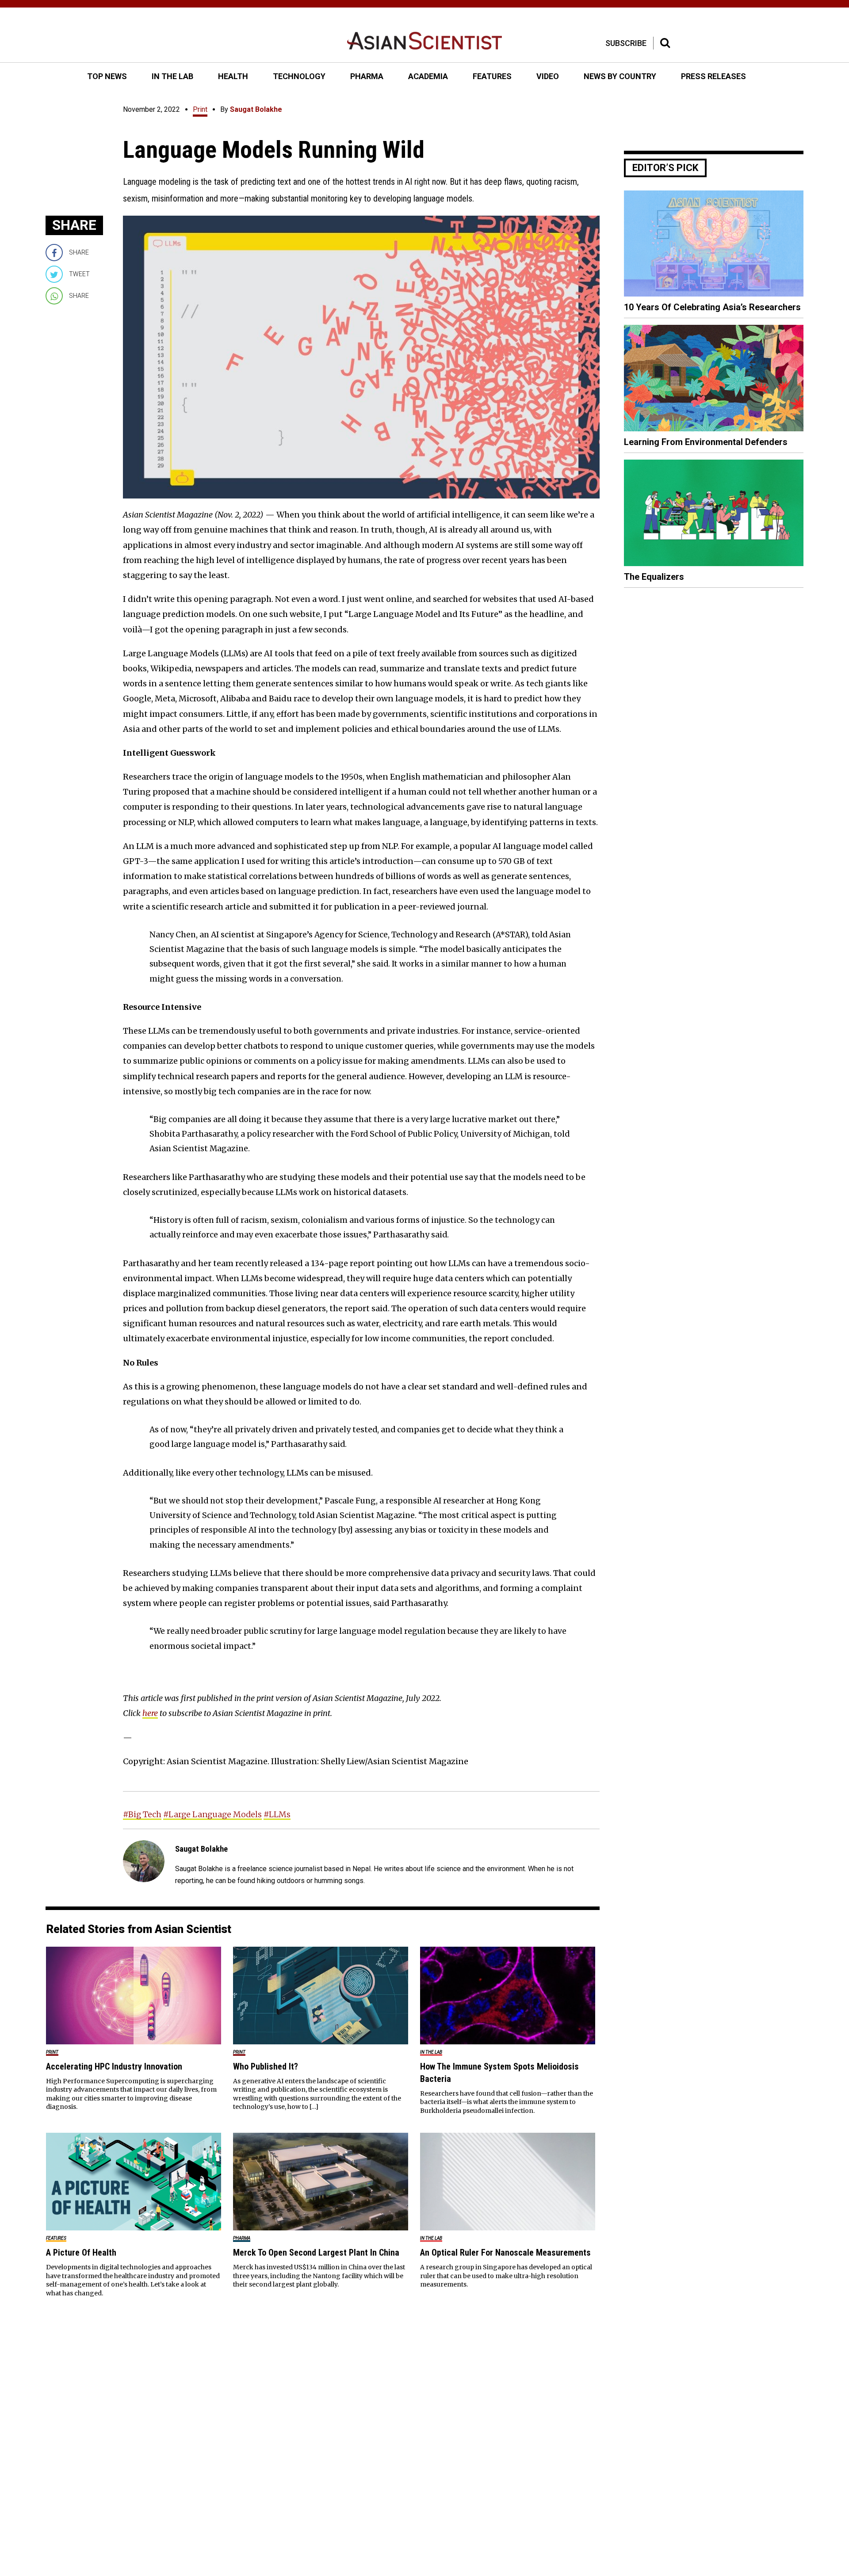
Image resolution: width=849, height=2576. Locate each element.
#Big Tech (142, 1814)
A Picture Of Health (81, 2253)
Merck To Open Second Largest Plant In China (316, 2253)
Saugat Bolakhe (256, 109)
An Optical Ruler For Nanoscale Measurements (505, 2253)
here (150, 1713)
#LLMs (277, 1814)
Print (200, 109)
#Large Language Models (212, 1814)
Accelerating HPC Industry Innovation (114, 2066)
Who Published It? (266, 2066)
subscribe (626, 43)
